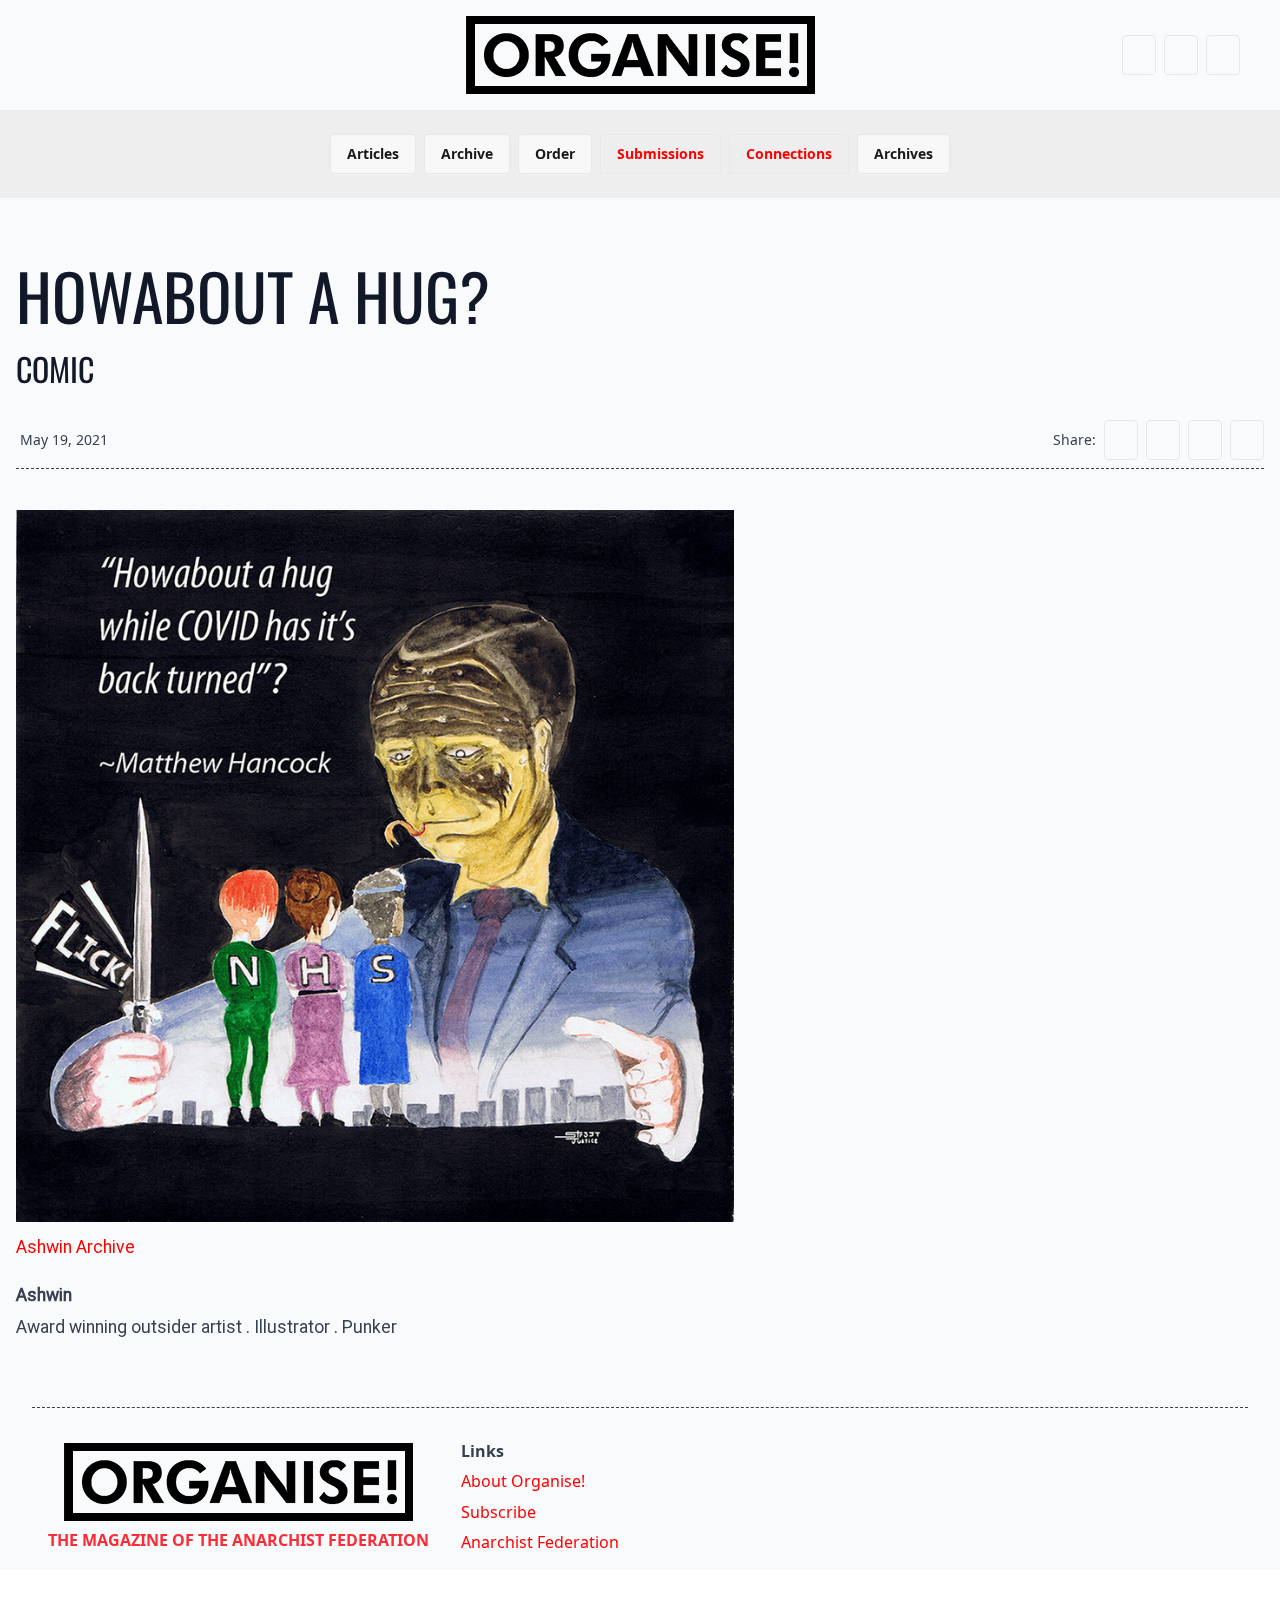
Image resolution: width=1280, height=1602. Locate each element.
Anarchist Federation (540, 1542)
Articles (373, 153)
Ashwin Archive (75, 1247)
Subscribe (498, 1512)
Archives (903, 153)
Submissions (660, 153)
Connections (789, 153)
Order (555, 153)
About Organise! (523, 1481)
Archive (467, 153)
